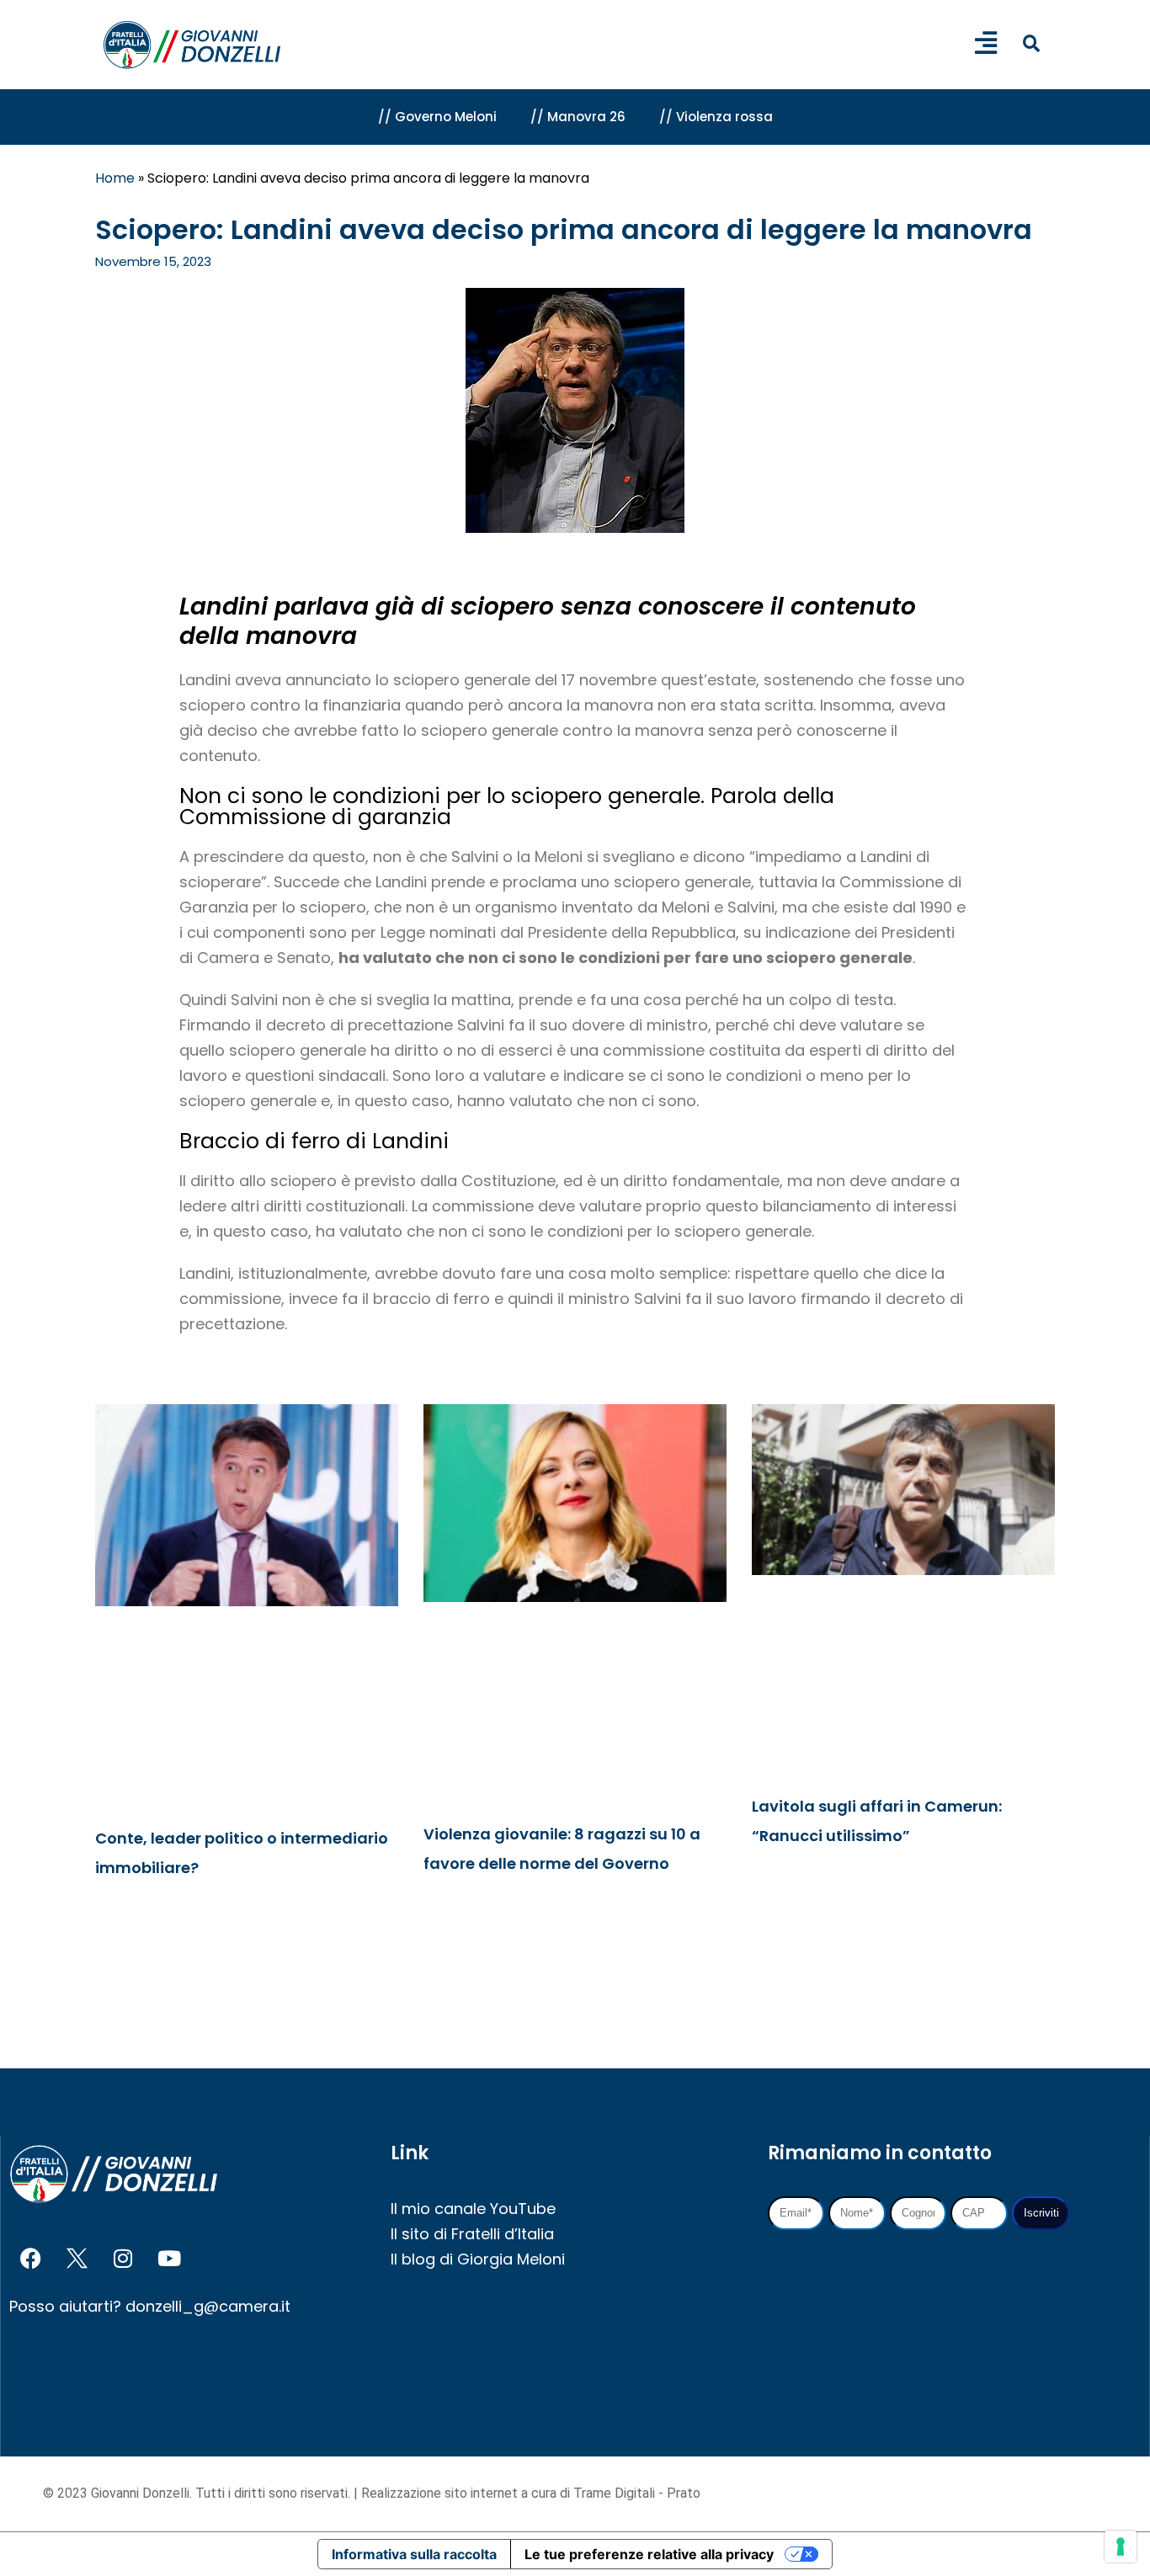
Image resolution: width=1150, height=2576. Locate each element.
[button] (1031, 43)
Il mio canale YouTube (473, 2209)
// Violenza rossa (716, 117)
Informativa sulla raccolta (414, 2554)
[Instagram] (123, 2259)
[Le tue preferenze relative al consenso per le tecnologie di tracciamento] (1121, 2547)
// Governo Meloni (437, 117)
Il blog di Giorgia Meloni (478, 2259)
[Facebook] (30, 2259)
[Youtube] (169, 2259)
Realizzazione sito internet (441, 2493)
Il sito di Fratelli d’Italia (472, 2234)
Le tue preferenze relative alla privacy (649, 2554)
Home (115, 178)
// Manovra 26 (578, 117)
